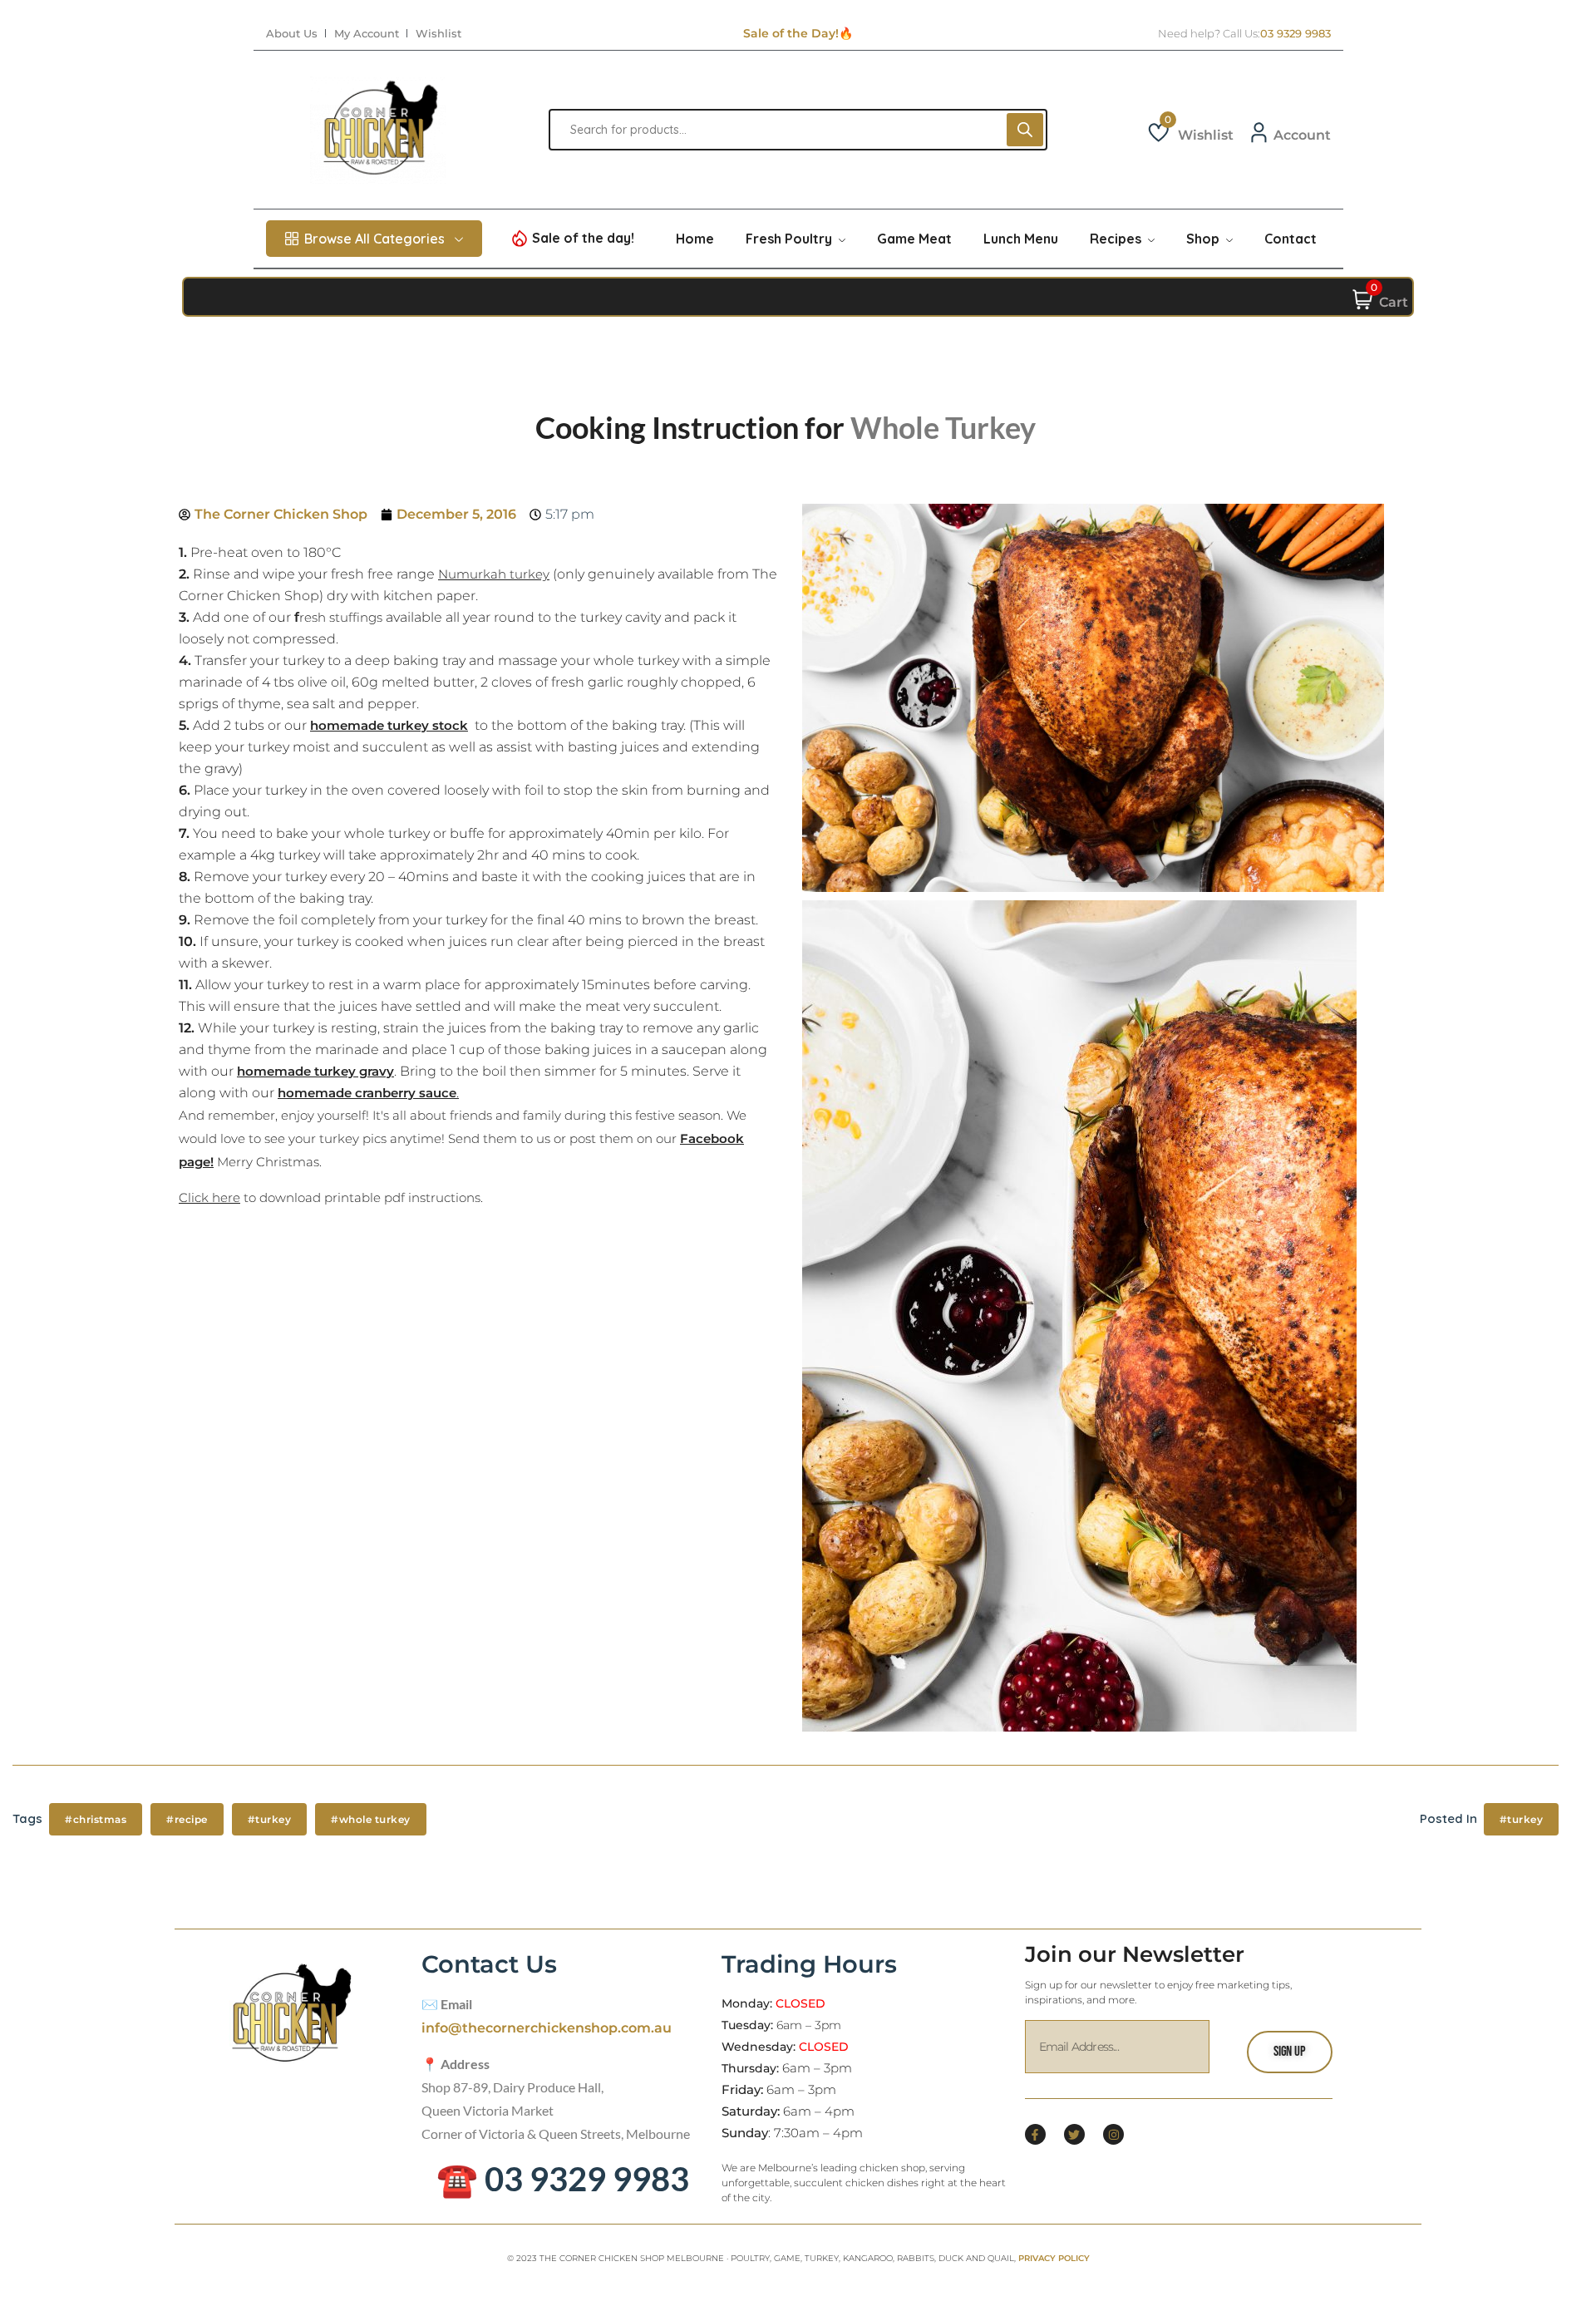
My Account (367, 34)
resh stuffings (341, 617)
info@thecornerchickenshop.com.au (547, 2028)
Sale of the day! (583, 238)
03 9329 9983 (1296, 34)
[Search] (1025, 130)
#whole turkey (371, 1819)
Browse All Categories (374, 239)
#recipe (187, 1819)
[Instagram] (1113, 2134)
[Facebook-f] (1035, 2134)
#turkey (270, 1819)
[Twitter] (1074, 2134)
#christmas (96, 1819)
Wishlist (438, 34)
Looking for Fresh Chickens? (798, 33)
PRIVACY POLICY (1054, 2258)
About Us (292, 34)
